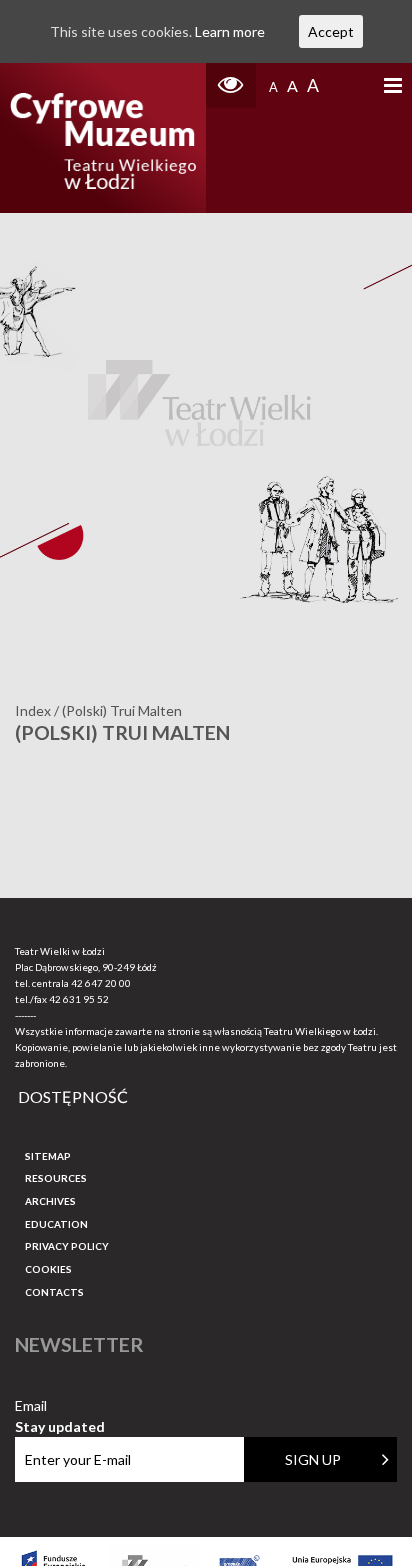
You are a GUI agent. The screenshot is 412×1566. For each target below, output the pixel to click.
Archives (50, 1201)
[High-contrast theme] (231, 85)
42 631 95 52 (79, 999)
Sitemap (48, 1156)
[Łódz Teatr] (102, 138)
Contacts (54, 1292)
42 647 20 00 (101, 983)
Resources (56, 1178)
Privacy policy (67, 1246)
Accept (331, 31)
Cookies (48, 1269)
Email (60, 1406)
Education (56, 1224)
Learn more (230, 31)
